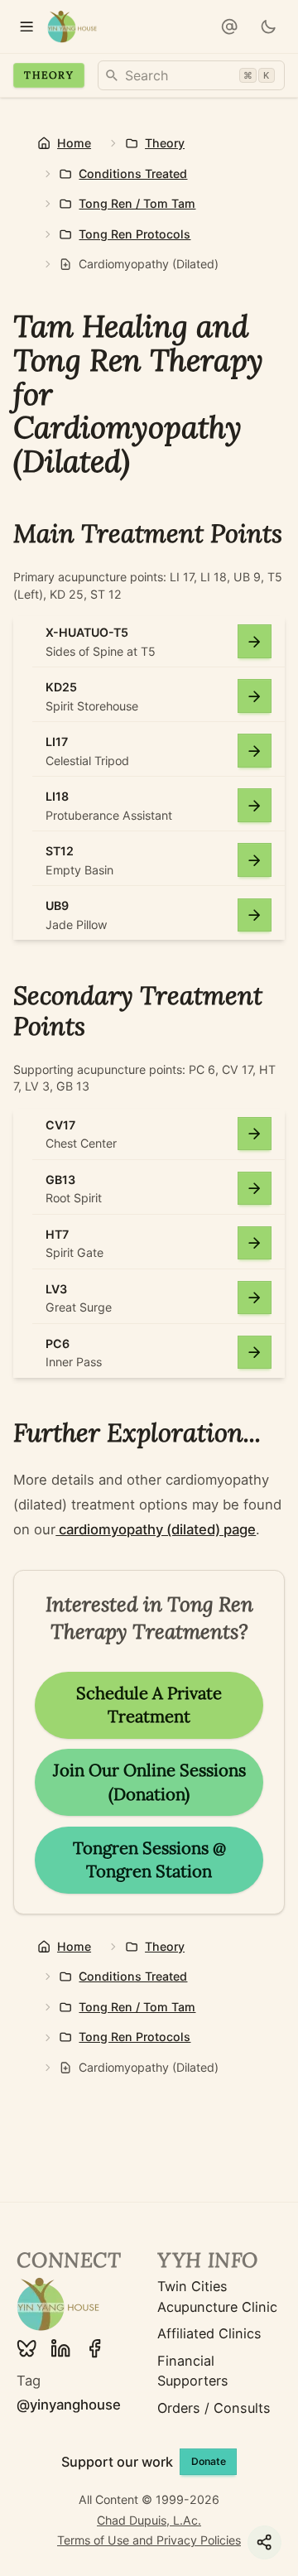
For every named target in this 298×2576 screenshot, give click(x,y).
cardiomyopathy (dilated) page (156, 1529)
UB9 (57, 905)
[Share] (264, 2542)
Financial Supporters (193, 2371)
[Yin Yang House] (72, 27)
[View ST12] (255, 860)
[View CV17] (255, 1134)
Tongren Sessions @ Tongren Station (149, 1860)
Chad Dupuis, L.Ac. (149, 2520)
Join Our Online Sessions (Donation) (149, 1782)
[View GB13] (255, 1189)
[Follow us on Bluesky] (26, 2348)
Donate (209, 2461)
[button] (229, 27)
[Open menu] (27, 27)
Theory (48, 75)
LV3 (56, 1289)
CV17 (60, 1125)
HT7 (57, 1234)
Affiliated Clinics (209, 2333)
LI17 (57, 742)
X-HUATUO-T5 (87, 632)
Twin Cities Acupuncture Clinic (217, 2296)
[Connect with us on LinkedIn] (60, 2348)
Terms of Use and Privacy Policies (149, 2540)
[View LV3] (255, 1298)
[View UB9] (255, 915)
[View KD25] (255, 696)
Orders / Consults (214, 2408)
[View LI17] (255, 751)
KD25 (61, 687)
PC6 (58, 1343)
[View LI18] (255, 805)
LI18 (57, 796)
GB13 (60, 1180)
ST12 (60, 851)
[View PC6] (255, 1353)
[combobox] (191, 75)
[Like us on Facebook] (94, 2348)
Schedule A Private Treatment (149, 1705)
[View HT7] (255, 1243)
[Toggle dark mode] (269, 27)
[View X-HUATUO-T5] (255, 641)
